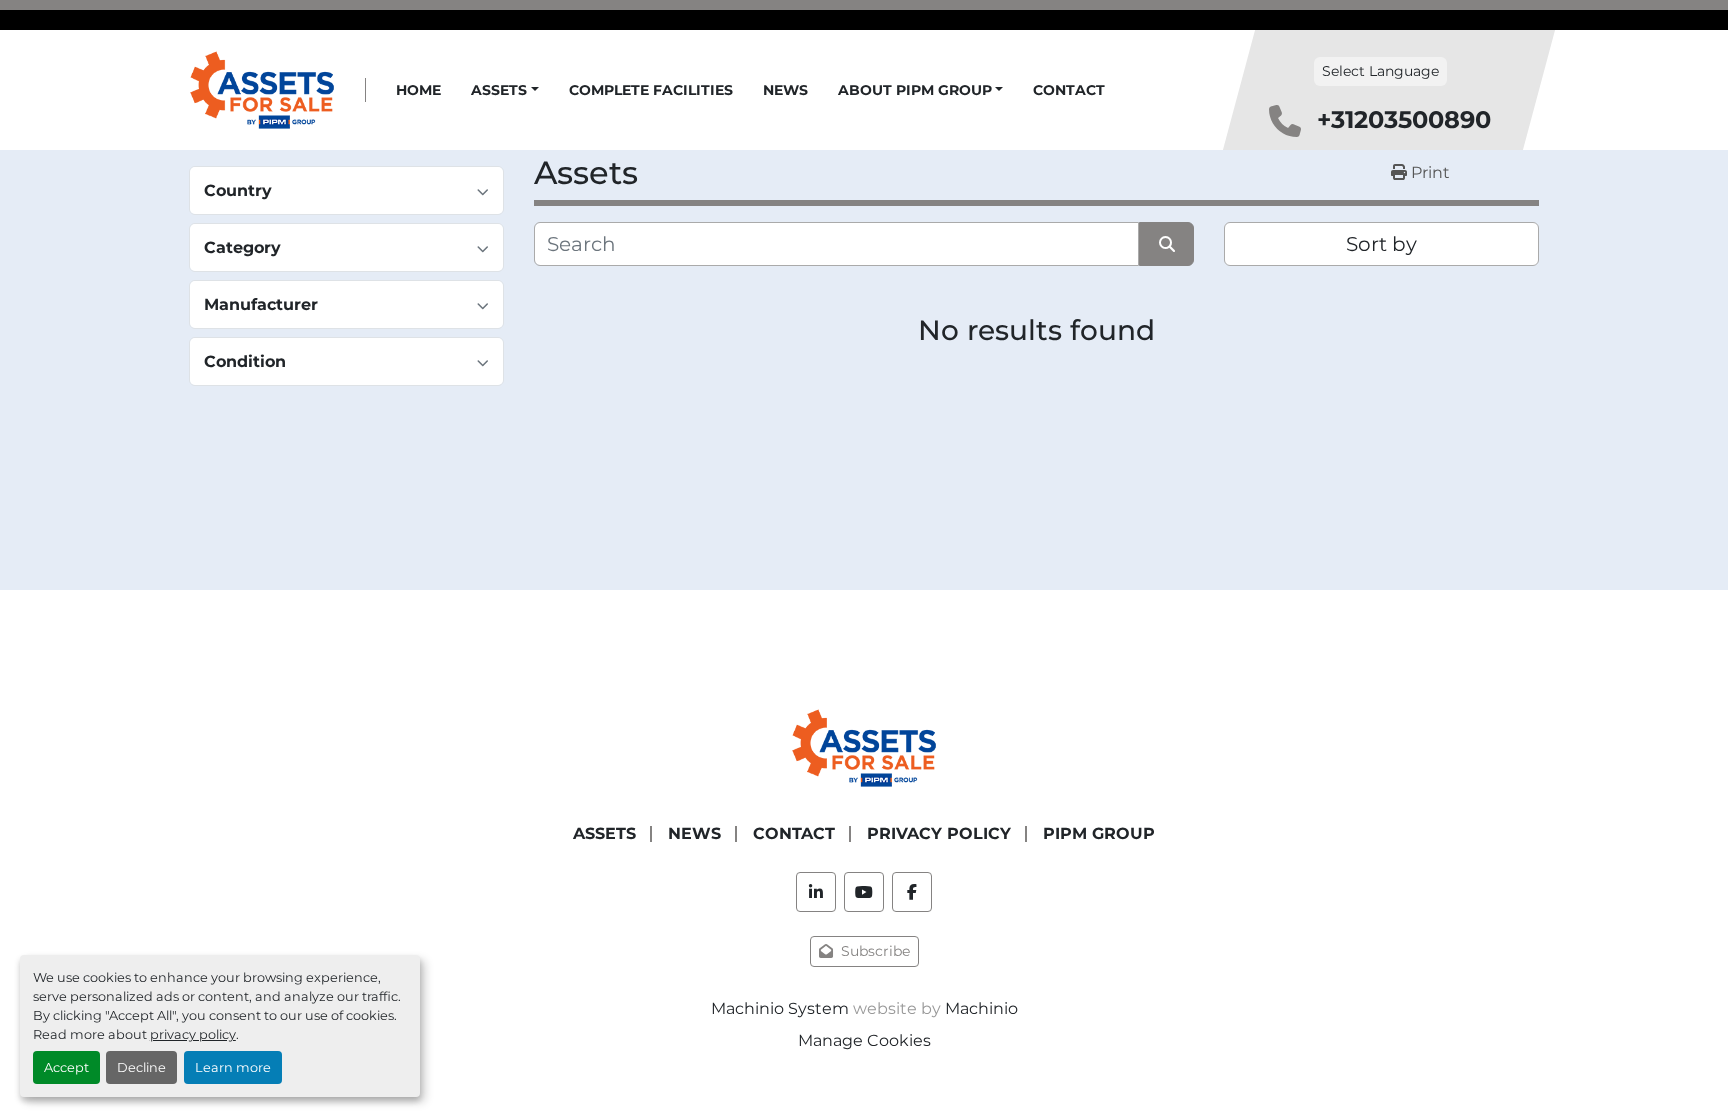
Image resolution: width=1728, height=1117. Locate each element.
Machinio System (780, 1008)
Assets (499, 90)
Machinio (981, 1008)
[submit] (1166, 244)
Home (418, 90)
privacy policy (193, 1034)
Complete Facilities (651, 90)
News (785, 90)
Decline (141, 1067)
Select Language (1380, 71)
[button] (505, 90)
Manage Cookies (864, 1040)
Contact (1069, 90)
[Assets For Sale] (864, 746)
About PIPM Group (915, 90)
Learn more (233, 1067)
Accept (66, 1067)
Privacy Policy (939, 833)
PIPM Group (1099, 833)
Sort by (1381, 244)
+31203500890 (1404, 119)
